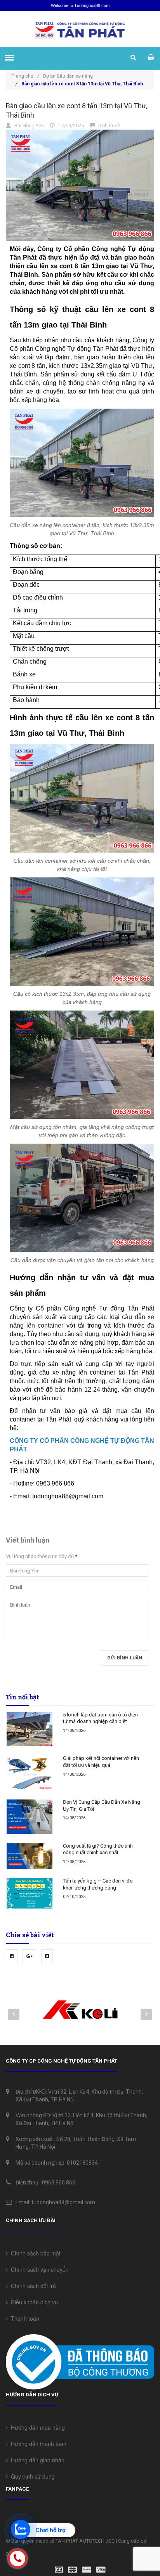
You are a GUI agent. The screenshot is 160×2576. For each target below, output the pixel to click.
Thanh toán (23, 2318)
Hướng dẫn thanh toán (37, 2444)
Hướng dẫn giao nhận (36, 2460)
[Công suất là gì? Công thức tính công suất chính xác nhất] (30, 1856)
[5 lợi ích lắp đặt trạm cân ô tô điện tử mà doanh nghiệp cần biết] (30, 1729)
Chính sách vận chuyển (38, 2269)
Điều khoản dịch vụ (33, 2302)
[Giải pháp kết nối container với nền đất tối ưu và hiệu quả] (30, 1773)
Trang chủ (25, 76)
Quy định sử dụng (31, 2476)
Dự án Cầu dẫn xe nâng (68, 76)
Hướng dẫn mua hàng (36, 2427)
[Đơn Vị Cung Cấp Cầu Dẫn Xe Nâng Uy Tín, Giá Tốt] (30, 1817)
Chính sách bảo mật (34, 2253)
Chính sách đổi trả (32, 2286)
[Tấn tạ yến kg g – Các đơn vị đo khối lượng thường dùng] (30, 1893)
